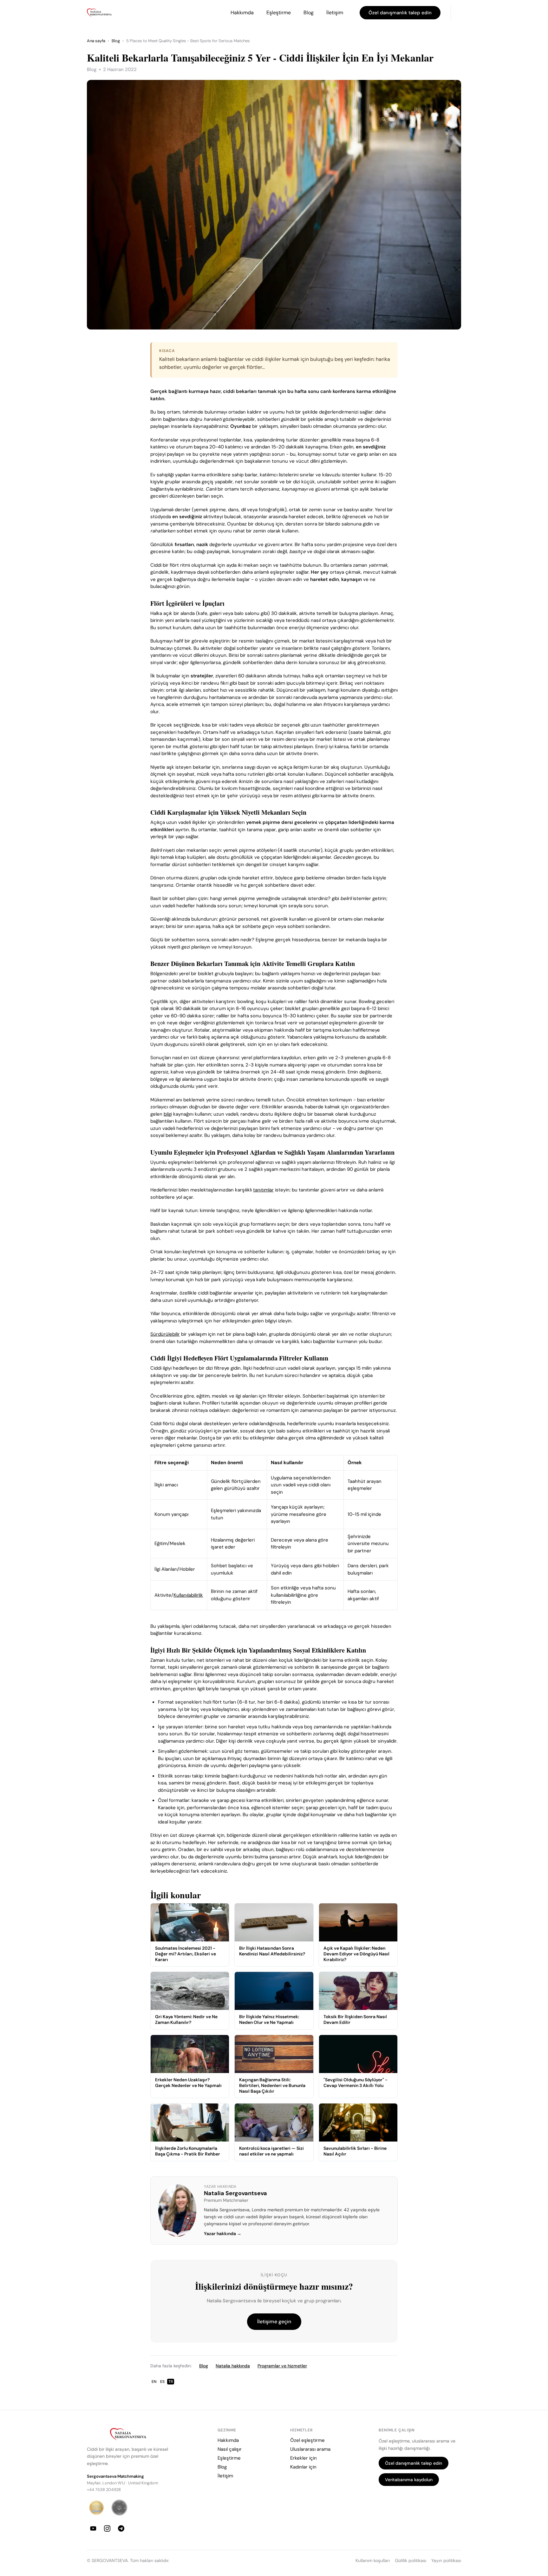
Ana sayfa (96, 41)
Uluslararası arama (310, 2449)
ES (162, 2382)
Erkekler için (303, 2458)
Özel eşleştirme (307, 2440)
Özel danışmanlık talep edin (400, 13)
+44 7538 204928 (104, 2490)
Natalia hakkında (233, 2366)
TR (171, 2382)
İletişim (335, 13)
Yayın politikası (446, 2561)
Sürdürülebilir (165, 1334)
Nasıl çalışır (230, 2449)
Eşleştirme (279, 13)
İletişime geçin (274, 2322)
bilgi (168, 1114)
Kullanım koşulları (373, 2561)
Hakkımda (242, 13)
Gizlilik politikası (411, 2561)
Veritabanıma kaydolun (409, 2480)
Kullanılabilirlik (188, 1595)
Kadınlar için (303, 2467)
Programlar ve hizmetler (282, 2366)
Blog (309, 13)
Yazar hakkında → (223, 2234)
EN (154, 2382)
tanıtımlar (263, 1190)
